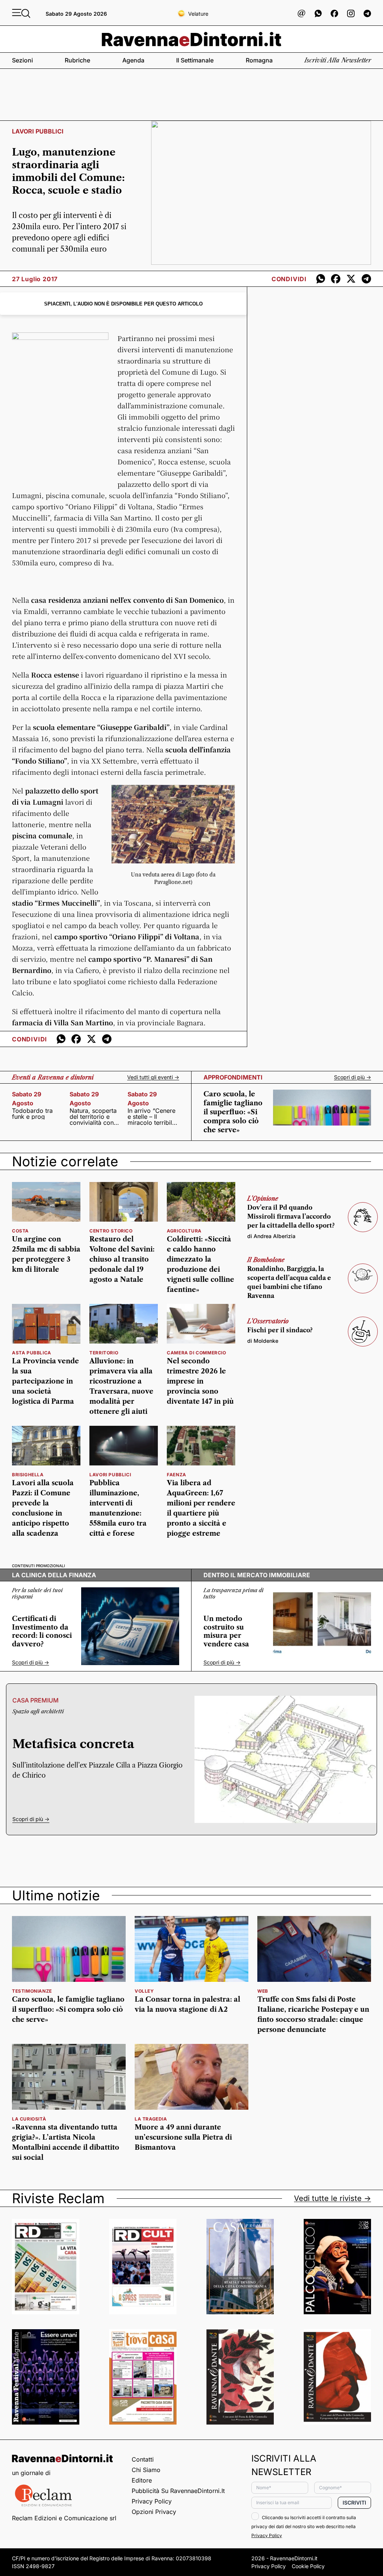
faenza (177, 1475)
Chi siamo (146, 2470)
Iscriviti (354, 2503)
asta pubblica (32, 1353)
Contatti (143, 2459)
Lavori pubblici (110, 1475)
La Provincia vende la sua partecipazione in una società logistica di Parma (45, 1381)
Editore (142, 2480)
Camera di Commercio (196, 1353)
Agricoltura (184, 1231)
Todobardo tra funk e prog (32, 1114)
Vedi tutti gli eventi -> (153, 1077)
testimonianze (32, 1991)
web (263, 1991)
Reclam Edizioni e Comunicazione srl (64, 2518)
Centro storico (111, 1231)
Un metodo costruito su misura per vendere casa (226, 1631)
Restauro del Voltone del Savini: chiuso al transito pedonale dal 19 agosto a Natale (122, 1259)
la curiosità (29, 2119)
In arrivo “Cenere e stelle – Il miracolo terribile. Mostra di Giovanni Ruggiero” (152, 1117)
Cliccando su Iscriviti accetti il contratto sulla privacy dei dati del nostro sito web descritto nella (304, 2526)
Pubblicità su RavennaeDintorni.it (178, 2491)
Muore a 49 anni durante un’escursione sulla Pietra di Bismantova (183, 2137)
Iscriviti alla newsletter (338, 60)
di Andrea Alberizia (271, 1236)
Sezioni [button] (22, 60)
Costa (20, 1231)
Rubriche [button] (77, 60)
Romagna (259, 60)
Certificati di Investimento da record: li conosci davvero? (42, 1631)
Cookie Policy (308, 2566)
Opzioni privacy (154, 2512)
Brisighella (28, 1475)
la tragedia (151, 2119)
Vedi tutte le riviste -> (333, 2198)
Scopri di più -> (353, 1077)
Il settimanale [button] (195, 60)
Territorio (104, 1353)
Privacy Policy (152, 2501)
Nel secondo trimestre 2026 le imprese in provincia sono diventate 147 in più (200, 1381)
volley (144, 1991)
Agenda (133, 60)
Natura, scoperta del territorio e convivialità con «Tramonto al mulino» (93, 1117)
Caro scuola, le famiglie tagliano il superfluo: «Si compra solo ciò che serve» (233, 1112)
